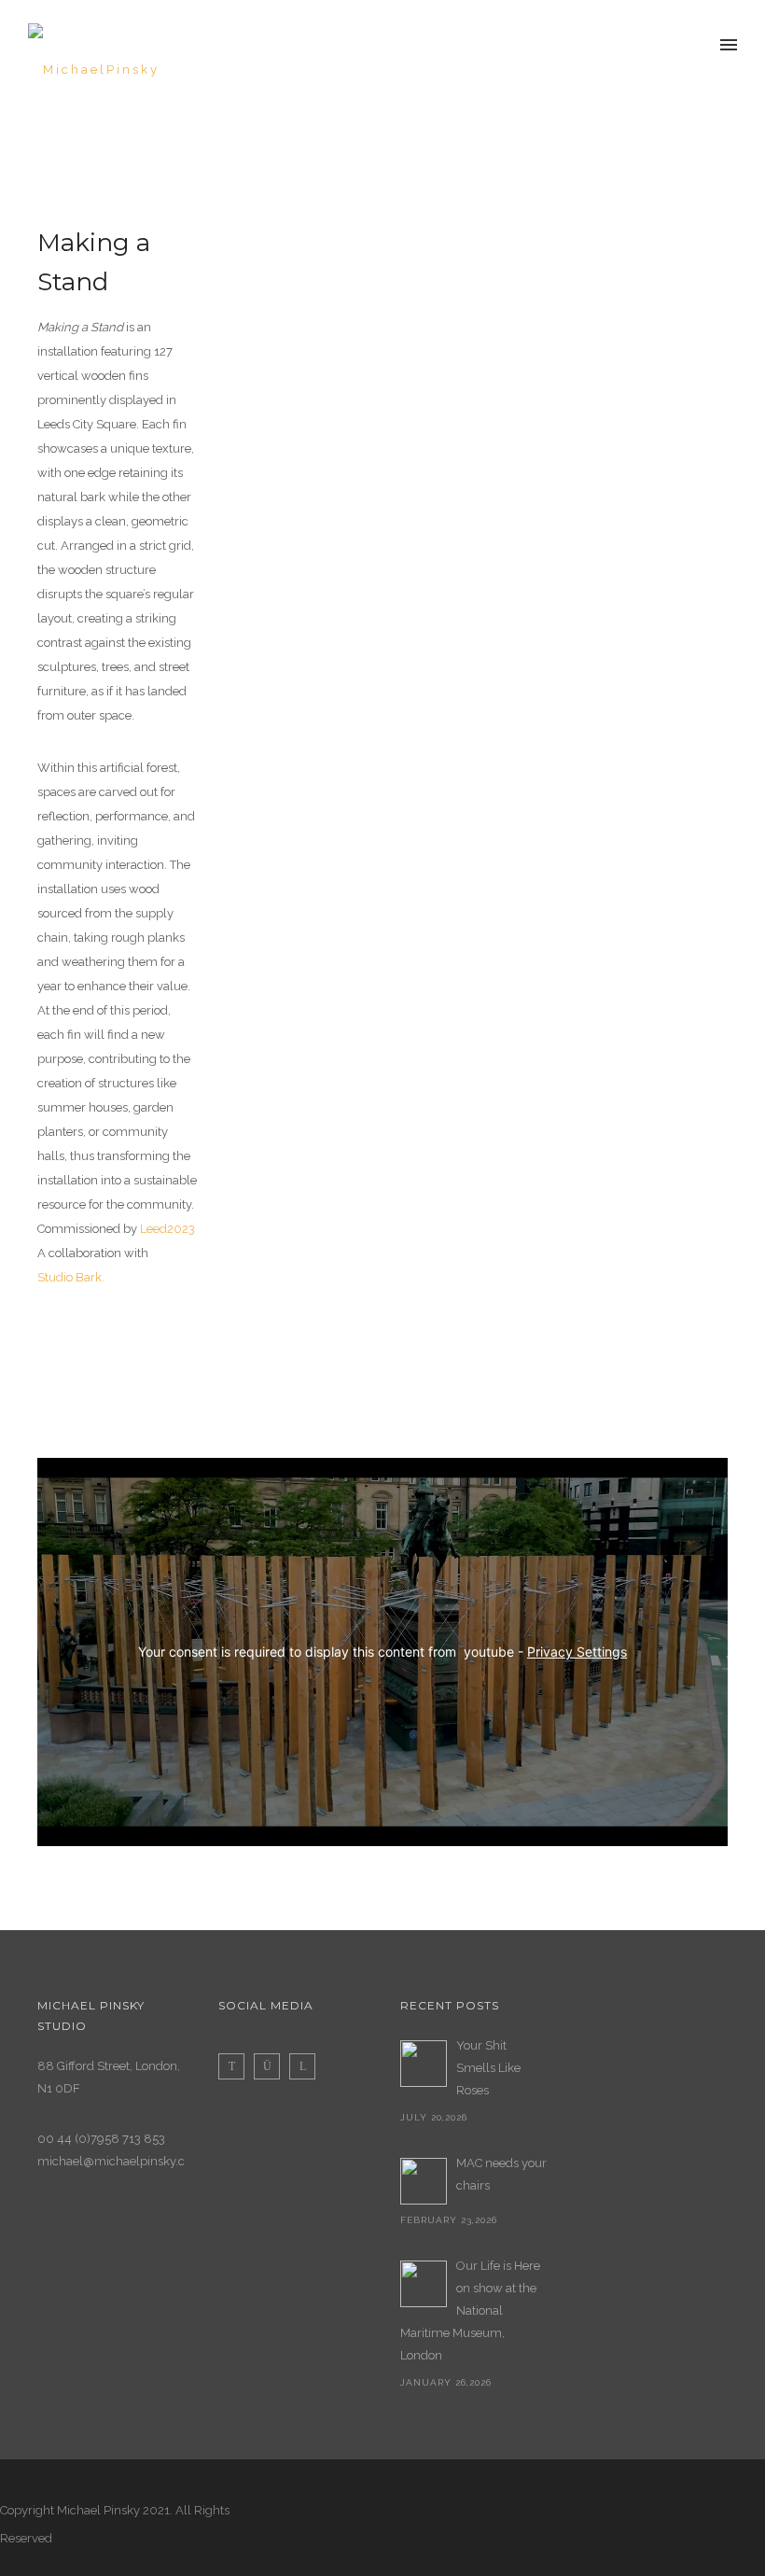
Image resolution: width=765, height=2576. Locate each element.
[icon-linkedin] (302, 2066)
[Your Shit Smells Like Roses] (424, 2064)
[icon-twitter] (236, 2066)
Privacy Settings (577, 1652)
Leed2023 (167, 1229)
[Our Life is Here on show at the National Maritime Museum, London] (424, 2284)
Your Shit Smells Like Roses (488, 2068)
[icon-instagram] (271, 2066)
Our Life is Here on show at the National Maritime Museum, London (470, 2310)
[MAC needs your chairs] (424, 2181)
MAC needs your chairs (501, 2174)
